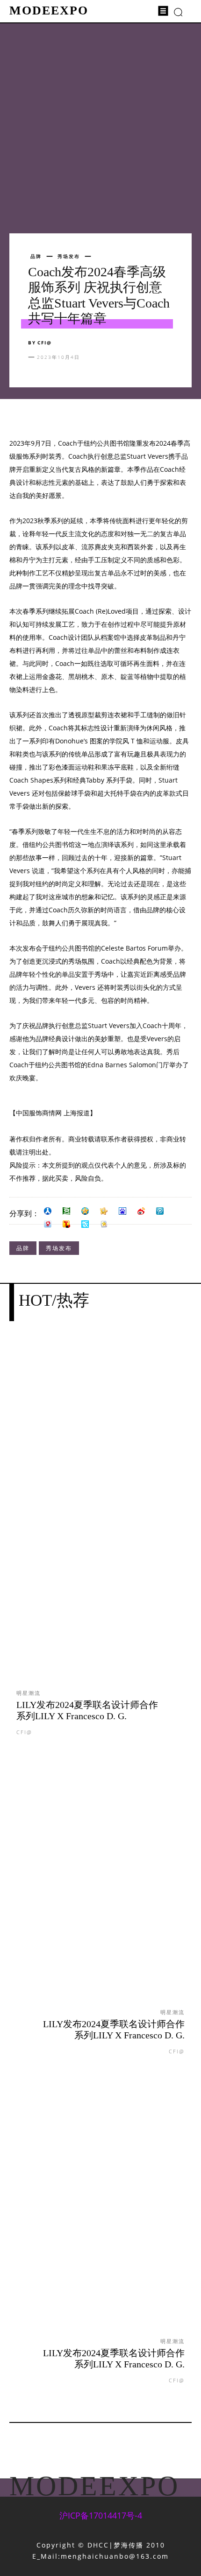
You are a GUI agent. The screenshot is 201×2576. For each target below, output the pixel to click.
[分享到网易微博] (48, 1224)
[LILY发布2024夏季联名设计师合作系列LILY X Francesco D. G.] (100, 1522)
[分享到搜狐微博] (66, 1224)
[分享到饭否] (85, 1224)
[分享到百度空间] (122, 1211)
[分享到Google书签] (104, 1224)
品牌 (36, 256)
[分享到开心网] (104, 1211)
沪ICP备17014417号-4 (101, 2515)
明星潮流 (29, 1693)
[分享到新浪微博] (141, 1211)
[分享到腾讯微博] (160, 1211)
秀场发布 (69, 256)
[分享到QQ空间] (85, 1211)
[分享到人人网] (48, 1211)
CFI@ (45, 343)
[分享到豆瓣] (66, 1211)
